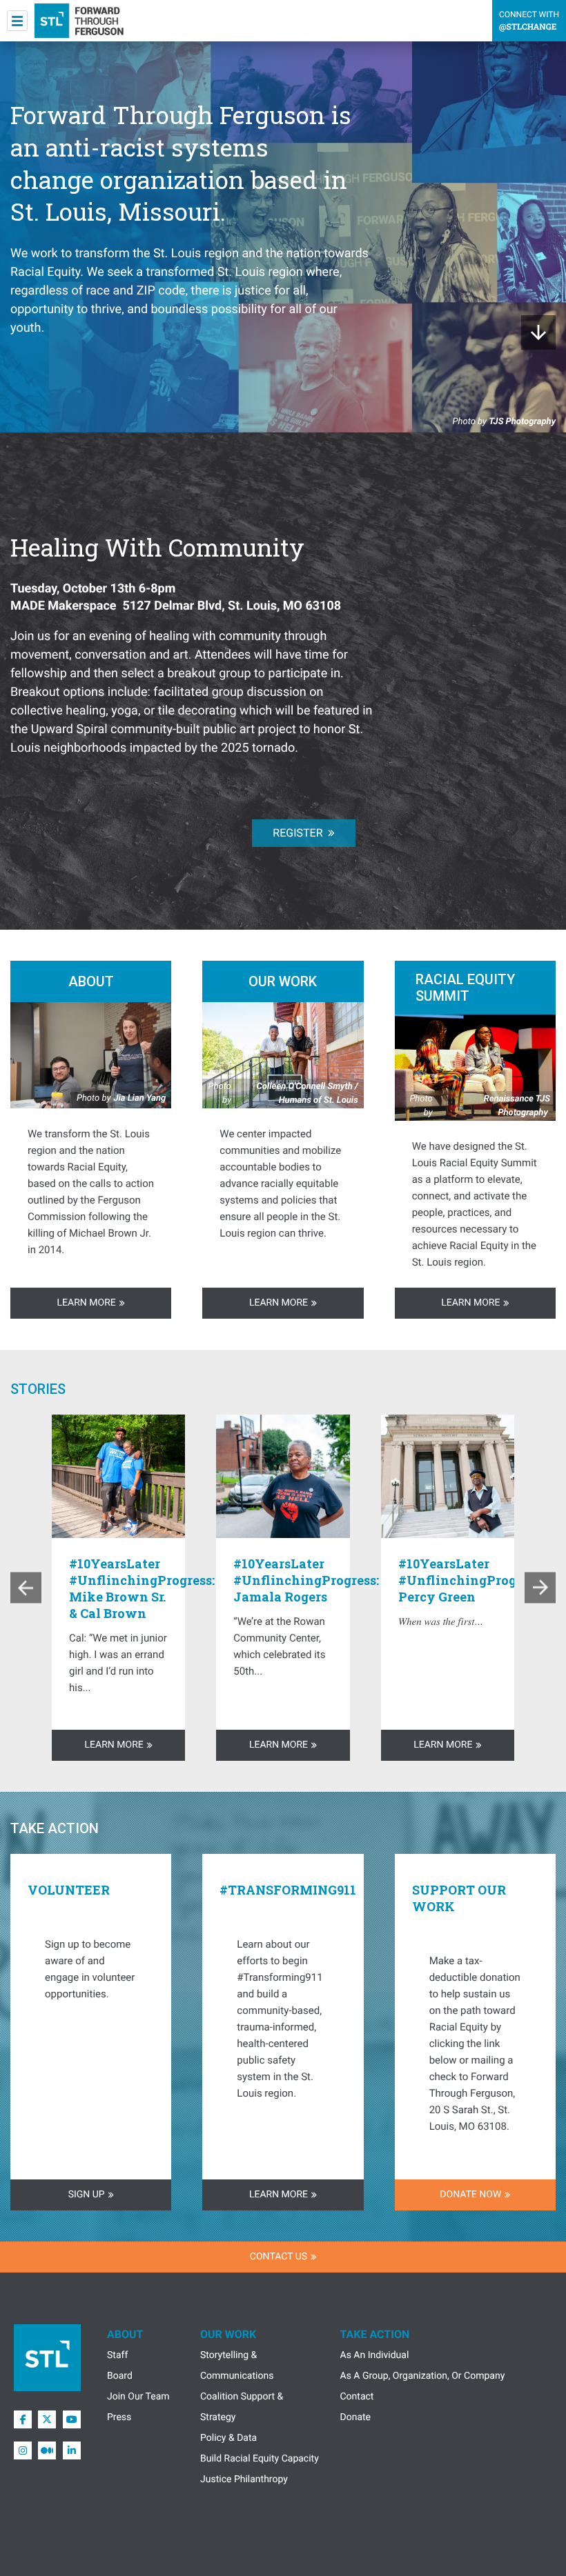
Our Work (228, 2334)
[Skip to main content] (538, 332)
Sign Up (87, 2195)
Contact (357, 2397)
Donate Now (470, 2195)
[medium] (47, 2450)
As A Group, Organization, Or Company (423, 2376)
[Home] (79, 21)
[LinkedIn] (72, 2450)
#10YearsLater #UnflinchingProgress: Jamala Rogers (306, 1580)
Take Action (375, 2334)
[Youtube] (72, 2419)
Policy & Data (228, 2438)
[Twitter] (47, 2419)
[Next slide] (540, 1588)
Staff (117, 2355)
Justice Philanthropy (244, 2479)
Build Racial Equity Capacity (260, 2459)
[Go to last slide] (26, 1588)
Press (119, 2417)
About (125, 2334)
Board (120, 2376)
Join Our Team (138, 2397)
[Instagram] (23, 2450)
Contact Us (279, 2257)
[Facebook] (23, 2419)
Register (297, 833)
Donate (356, 2417)
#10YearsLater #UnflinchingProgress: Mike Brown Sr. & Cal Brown (142, 1588)
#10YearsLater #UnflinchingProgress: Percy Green (471, 1580)
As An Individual (375, 2355)
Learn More (87, 1303)
